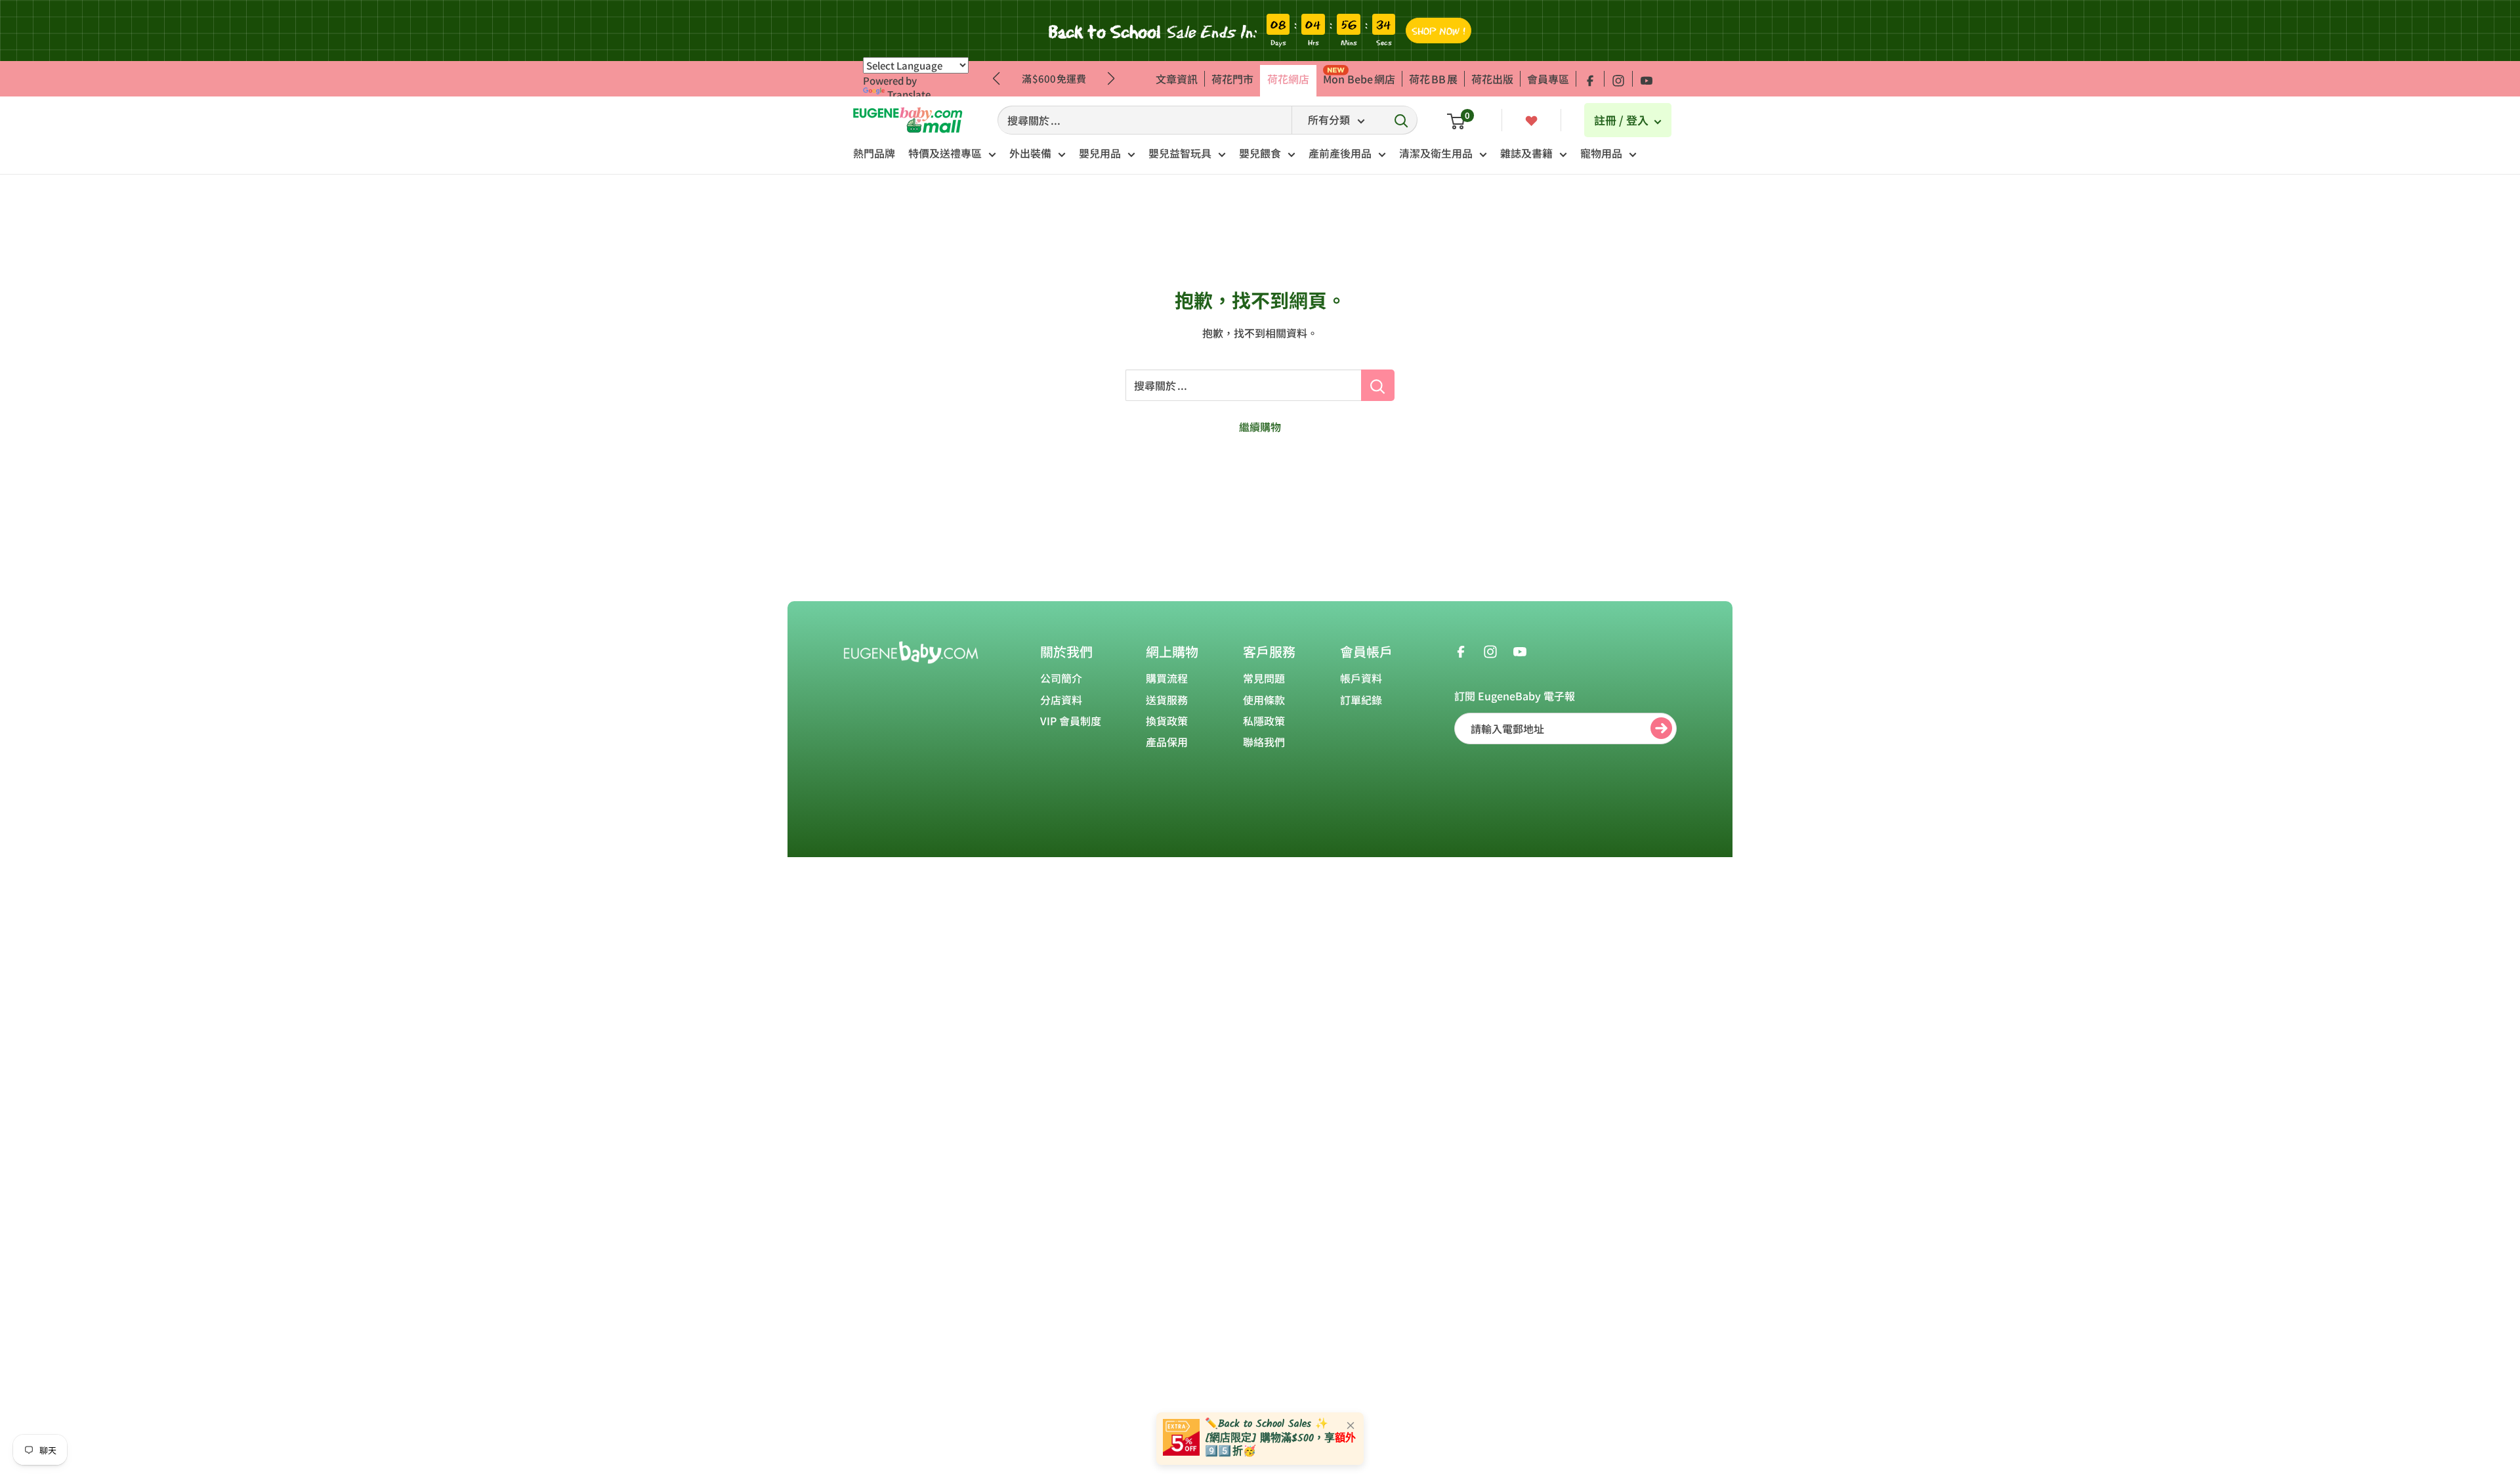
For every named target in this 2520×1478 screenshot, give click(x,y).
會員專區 (1548, 79)
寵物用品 (1601, 153)
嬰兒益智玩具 (1180, 153)
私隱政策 (1264, 721)
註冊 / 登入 (1623, 120)
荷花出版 (1492, 79)
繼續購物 (1260, 427)
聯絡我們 (1264, 742)
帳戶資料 (1361, 678)
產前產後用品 (1340, 153)
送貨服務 (1167, 700)
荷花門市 (1232, 79)
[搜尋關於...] (1378, 385)
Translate (909, 94)
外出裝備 (1030, 153)
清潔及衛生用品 (1436, 153)
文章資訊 (1177, 79)
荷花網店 (1288, 79)
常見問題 (1264, 678)
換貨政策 (1167, 721)
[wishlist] (1531, 119)
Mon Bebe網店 (1359, 79)
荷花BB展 (1433, 79)
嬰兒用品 (1100, 153)
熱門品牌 (874, 153)
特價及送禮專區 (945, 153)
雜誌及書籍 (1526, 153)
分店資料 (1061, 700)
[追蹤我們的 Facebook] (1590, 79)
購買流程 (1167, 678)
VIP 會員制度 (1071, 721)
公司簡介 (1061, 678)
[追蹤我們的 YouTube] (1647, 79)
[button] (1111, 79)
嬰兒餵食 (1260, 153)
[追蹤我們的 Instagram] (1618, 79)
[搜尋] (1401, 120)
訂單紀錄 (1361, 700)
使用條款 (1264, 700)
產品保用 (1167, 742)
